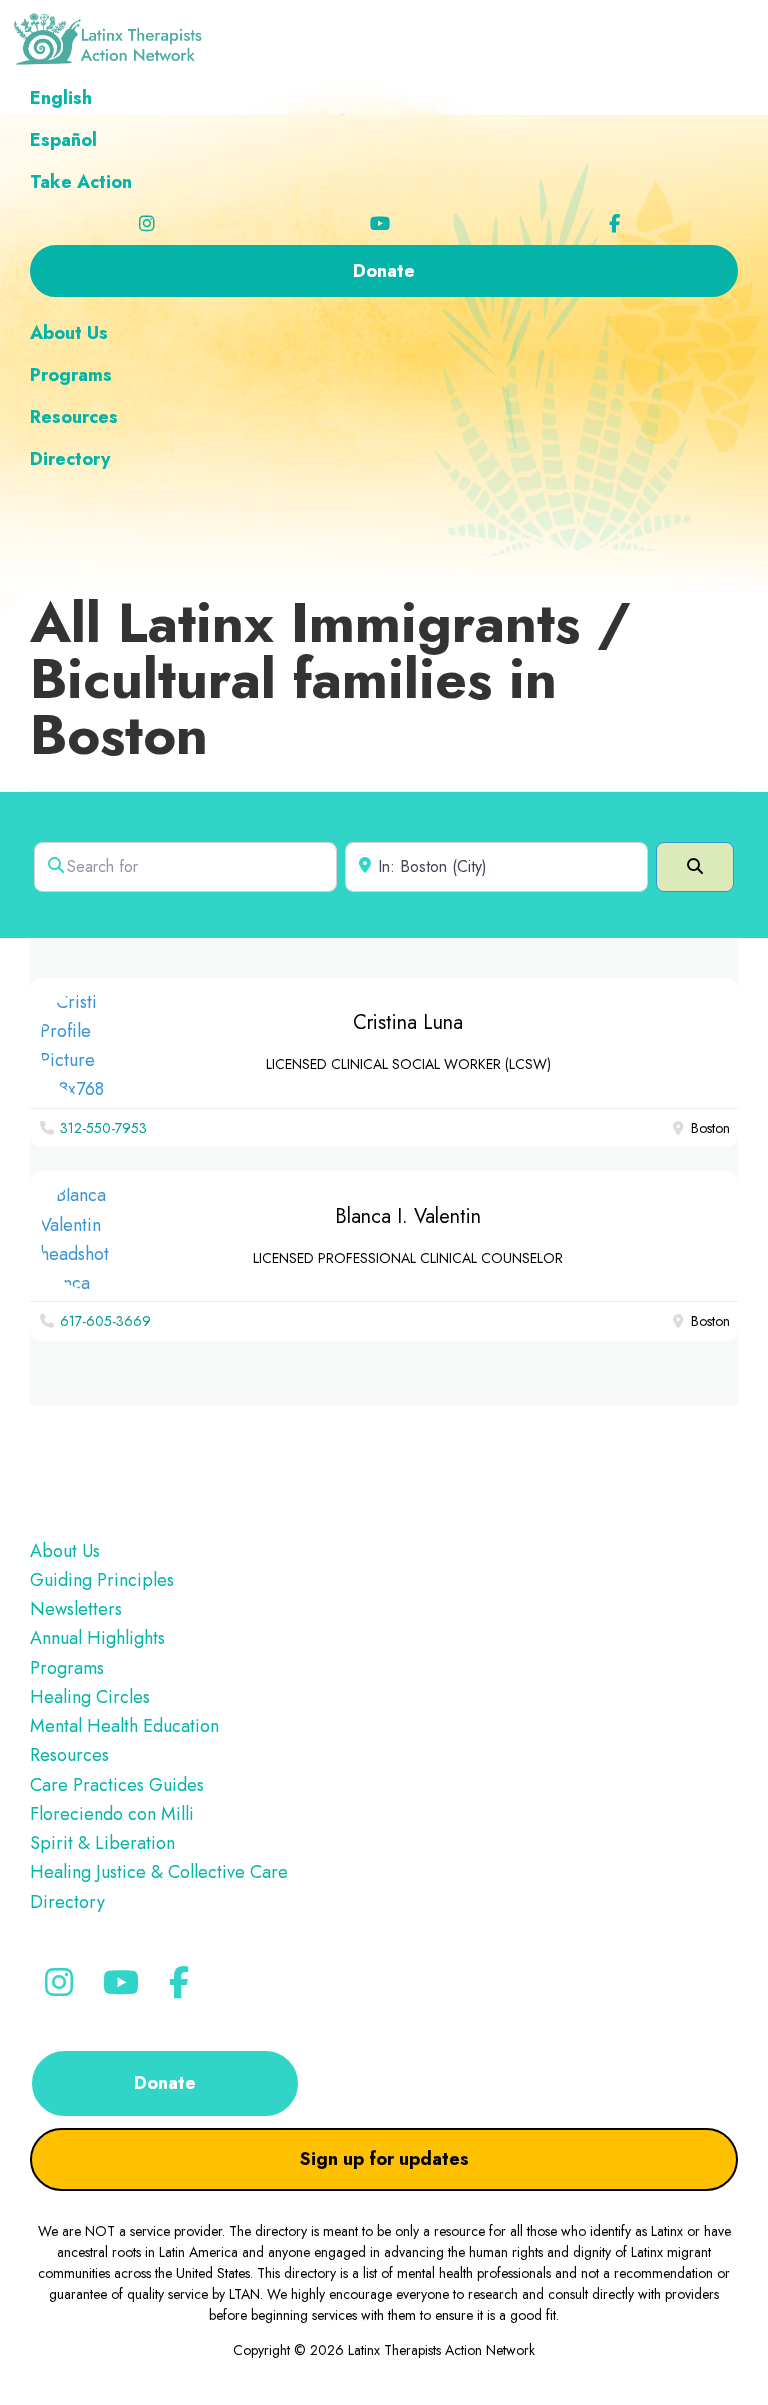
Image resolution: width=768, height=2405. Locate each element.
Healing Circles (90, 1697)
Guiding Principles (102, 1580)
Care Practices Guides (117, 1785)
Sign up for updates (384, 2159)
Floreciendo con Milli (112, 1814)
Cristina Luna (408, 1022)
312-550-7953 (103, 1128)
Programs (67, 1668)
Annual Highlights (97, 1638)
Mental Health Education (124, 1726)
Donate (165, 2083)
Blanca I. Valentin (408, 1216)
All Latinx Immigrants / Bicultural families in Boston (330, 678)
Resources (69, 1755)
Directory (67, 1902)
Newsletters (76, 1609)
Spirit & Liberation (102, 1843)
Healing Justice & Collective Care (159, 1872)
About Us (65, 1551)
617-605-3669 (105, 1321)
